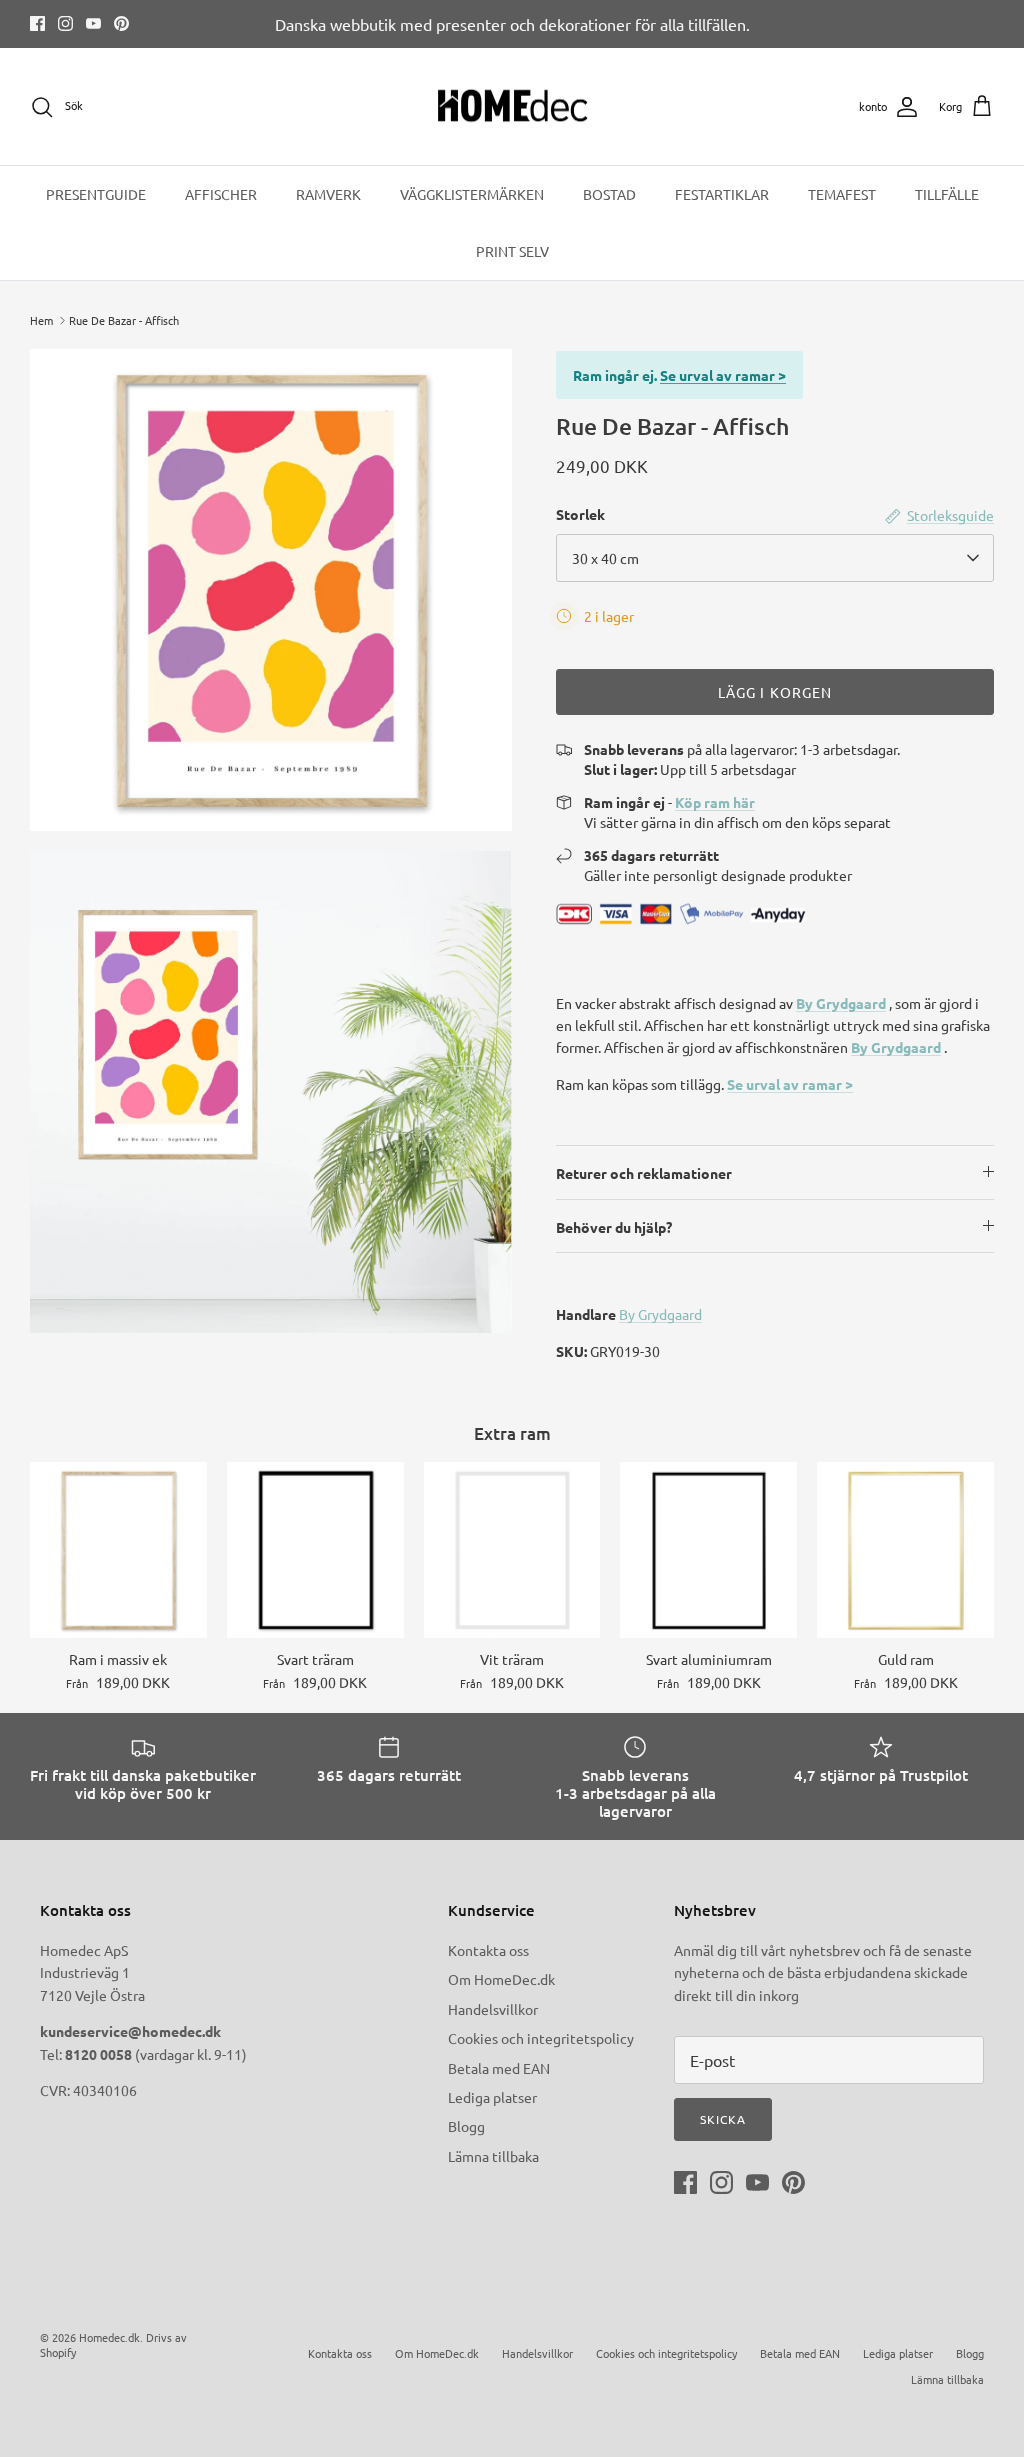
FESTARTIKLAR (722, 194)
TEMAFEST (842, 194)
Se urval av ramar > (723, 375)
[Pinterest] (121, 23)
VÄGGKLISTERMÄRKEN (472, 194)
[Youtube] (93, 23)
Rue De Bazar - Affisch (124, 320)
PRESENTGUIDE (96, 194)
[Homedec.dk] (512, 107)
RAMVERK (328, 194)
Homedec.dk (109, 2337)
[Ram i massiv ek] (118, 1550)
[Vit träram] (512, 1550)
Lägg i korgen (775, 692)
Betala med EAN (499, 2068)
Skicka (723, 2119)
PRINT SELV (512, 251)
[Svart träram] (315, 1550)
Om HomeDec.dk (501, 1979)
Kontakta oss (488, 1950)
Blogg (466, 2126)
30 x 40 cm (605, 558)
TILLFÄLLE (947, 194)
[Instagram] (65, 23)
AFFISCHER (221, 194)
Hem (41, 320)
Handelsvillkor (493, 2009)
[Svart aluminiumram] (708, 1550)
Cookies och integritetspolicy (541, 2038)
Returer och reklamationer (644, 1173)
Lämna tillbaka (493, 2156)
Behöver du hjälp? (614, 1227)
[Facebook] (37, 23)
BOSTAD (609, 194)
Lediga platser (492, 2097)
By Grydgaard (841, 1003)
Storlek (580, 514)
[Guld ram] (905, 1550)
